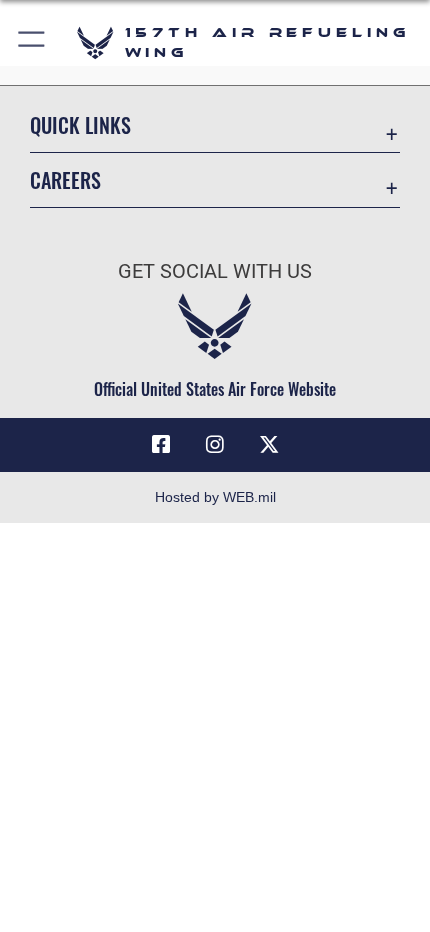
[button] (32, 42)
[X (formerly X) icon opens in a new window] (269, 445)
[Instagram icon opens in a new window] (215, 445)
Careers (65, 180)
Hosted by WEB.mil (215, 497)
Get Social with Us (215, 271)
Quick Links (80, 125)
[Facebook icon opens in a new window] (161, 445)
